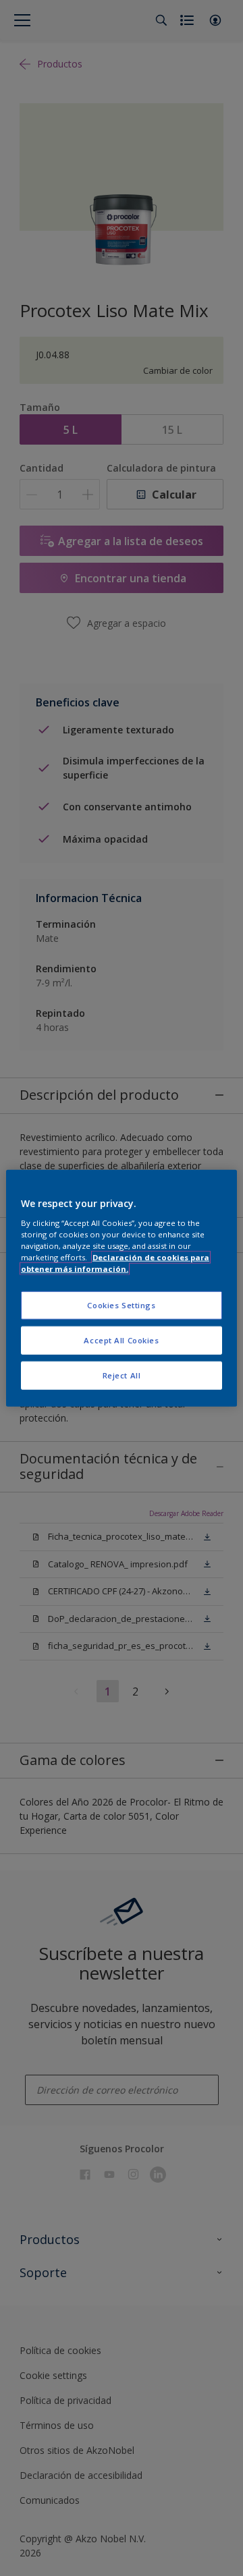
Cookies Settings (121, 1305)
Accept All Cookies (121, 1340)
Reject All (122, 1375)
